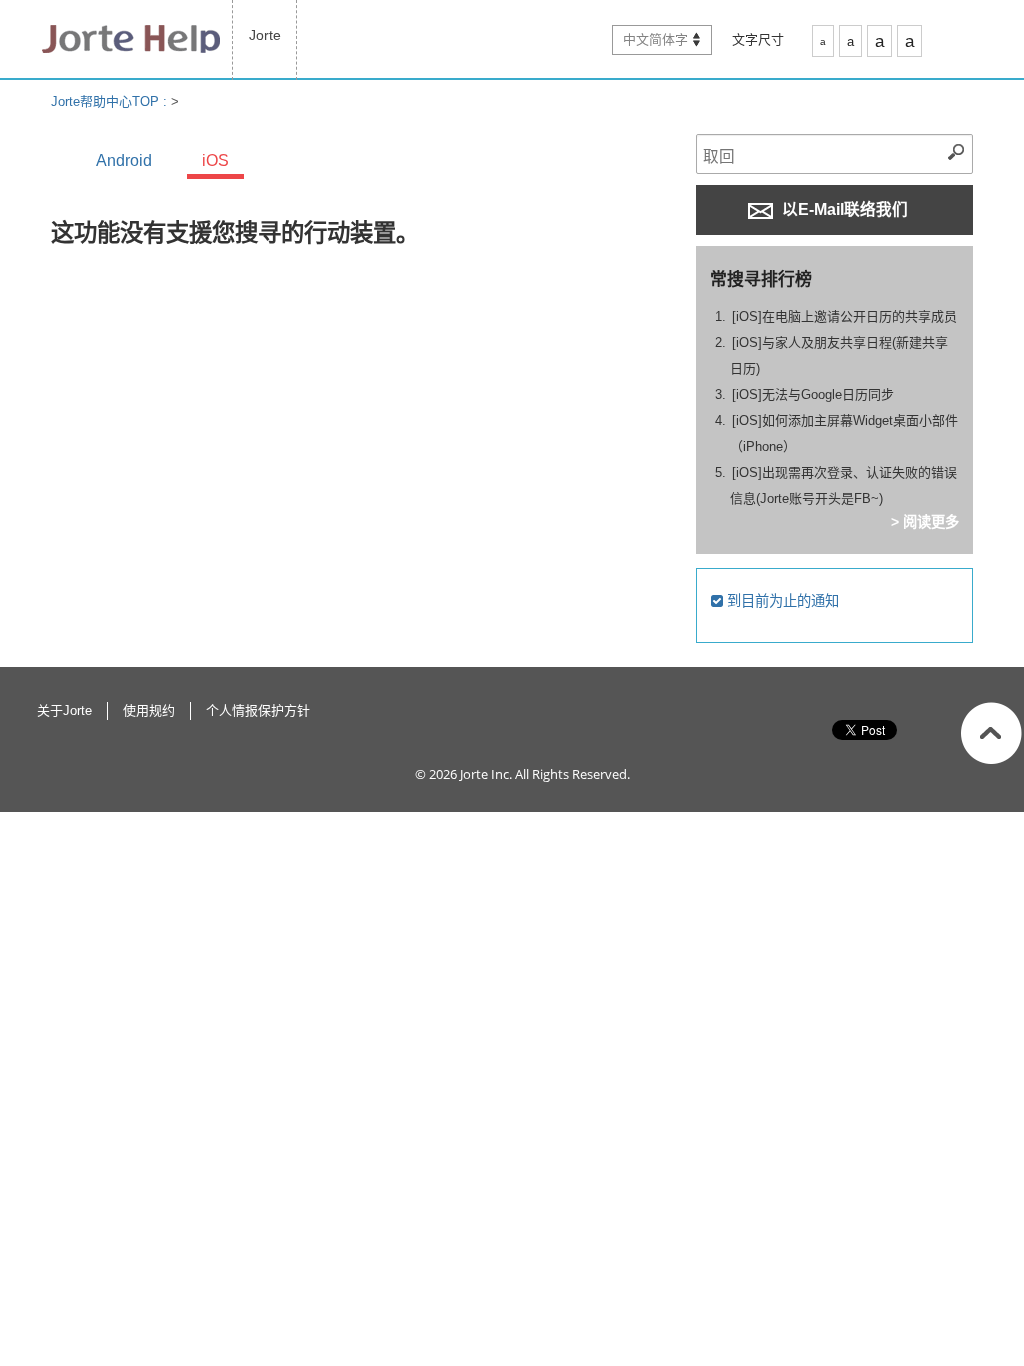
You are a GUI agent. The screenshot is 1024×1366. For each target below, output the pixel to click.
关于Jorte (64, 710)
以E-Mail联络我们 (843, 209)
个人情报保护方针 (258, 710)
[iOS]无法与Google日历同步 (813, 394)
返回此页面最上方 (991, 733)
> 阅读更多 (925, 522)
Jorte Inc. (486, 774)
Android (124, 160)
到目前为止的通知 (781, 601)
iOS (215, 160)
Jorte (265, 35)
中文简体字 (655, 39)
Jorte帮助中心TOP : (111, 101)
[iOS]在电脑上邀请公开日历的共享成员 (844, 316)
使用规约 (149, 710)
